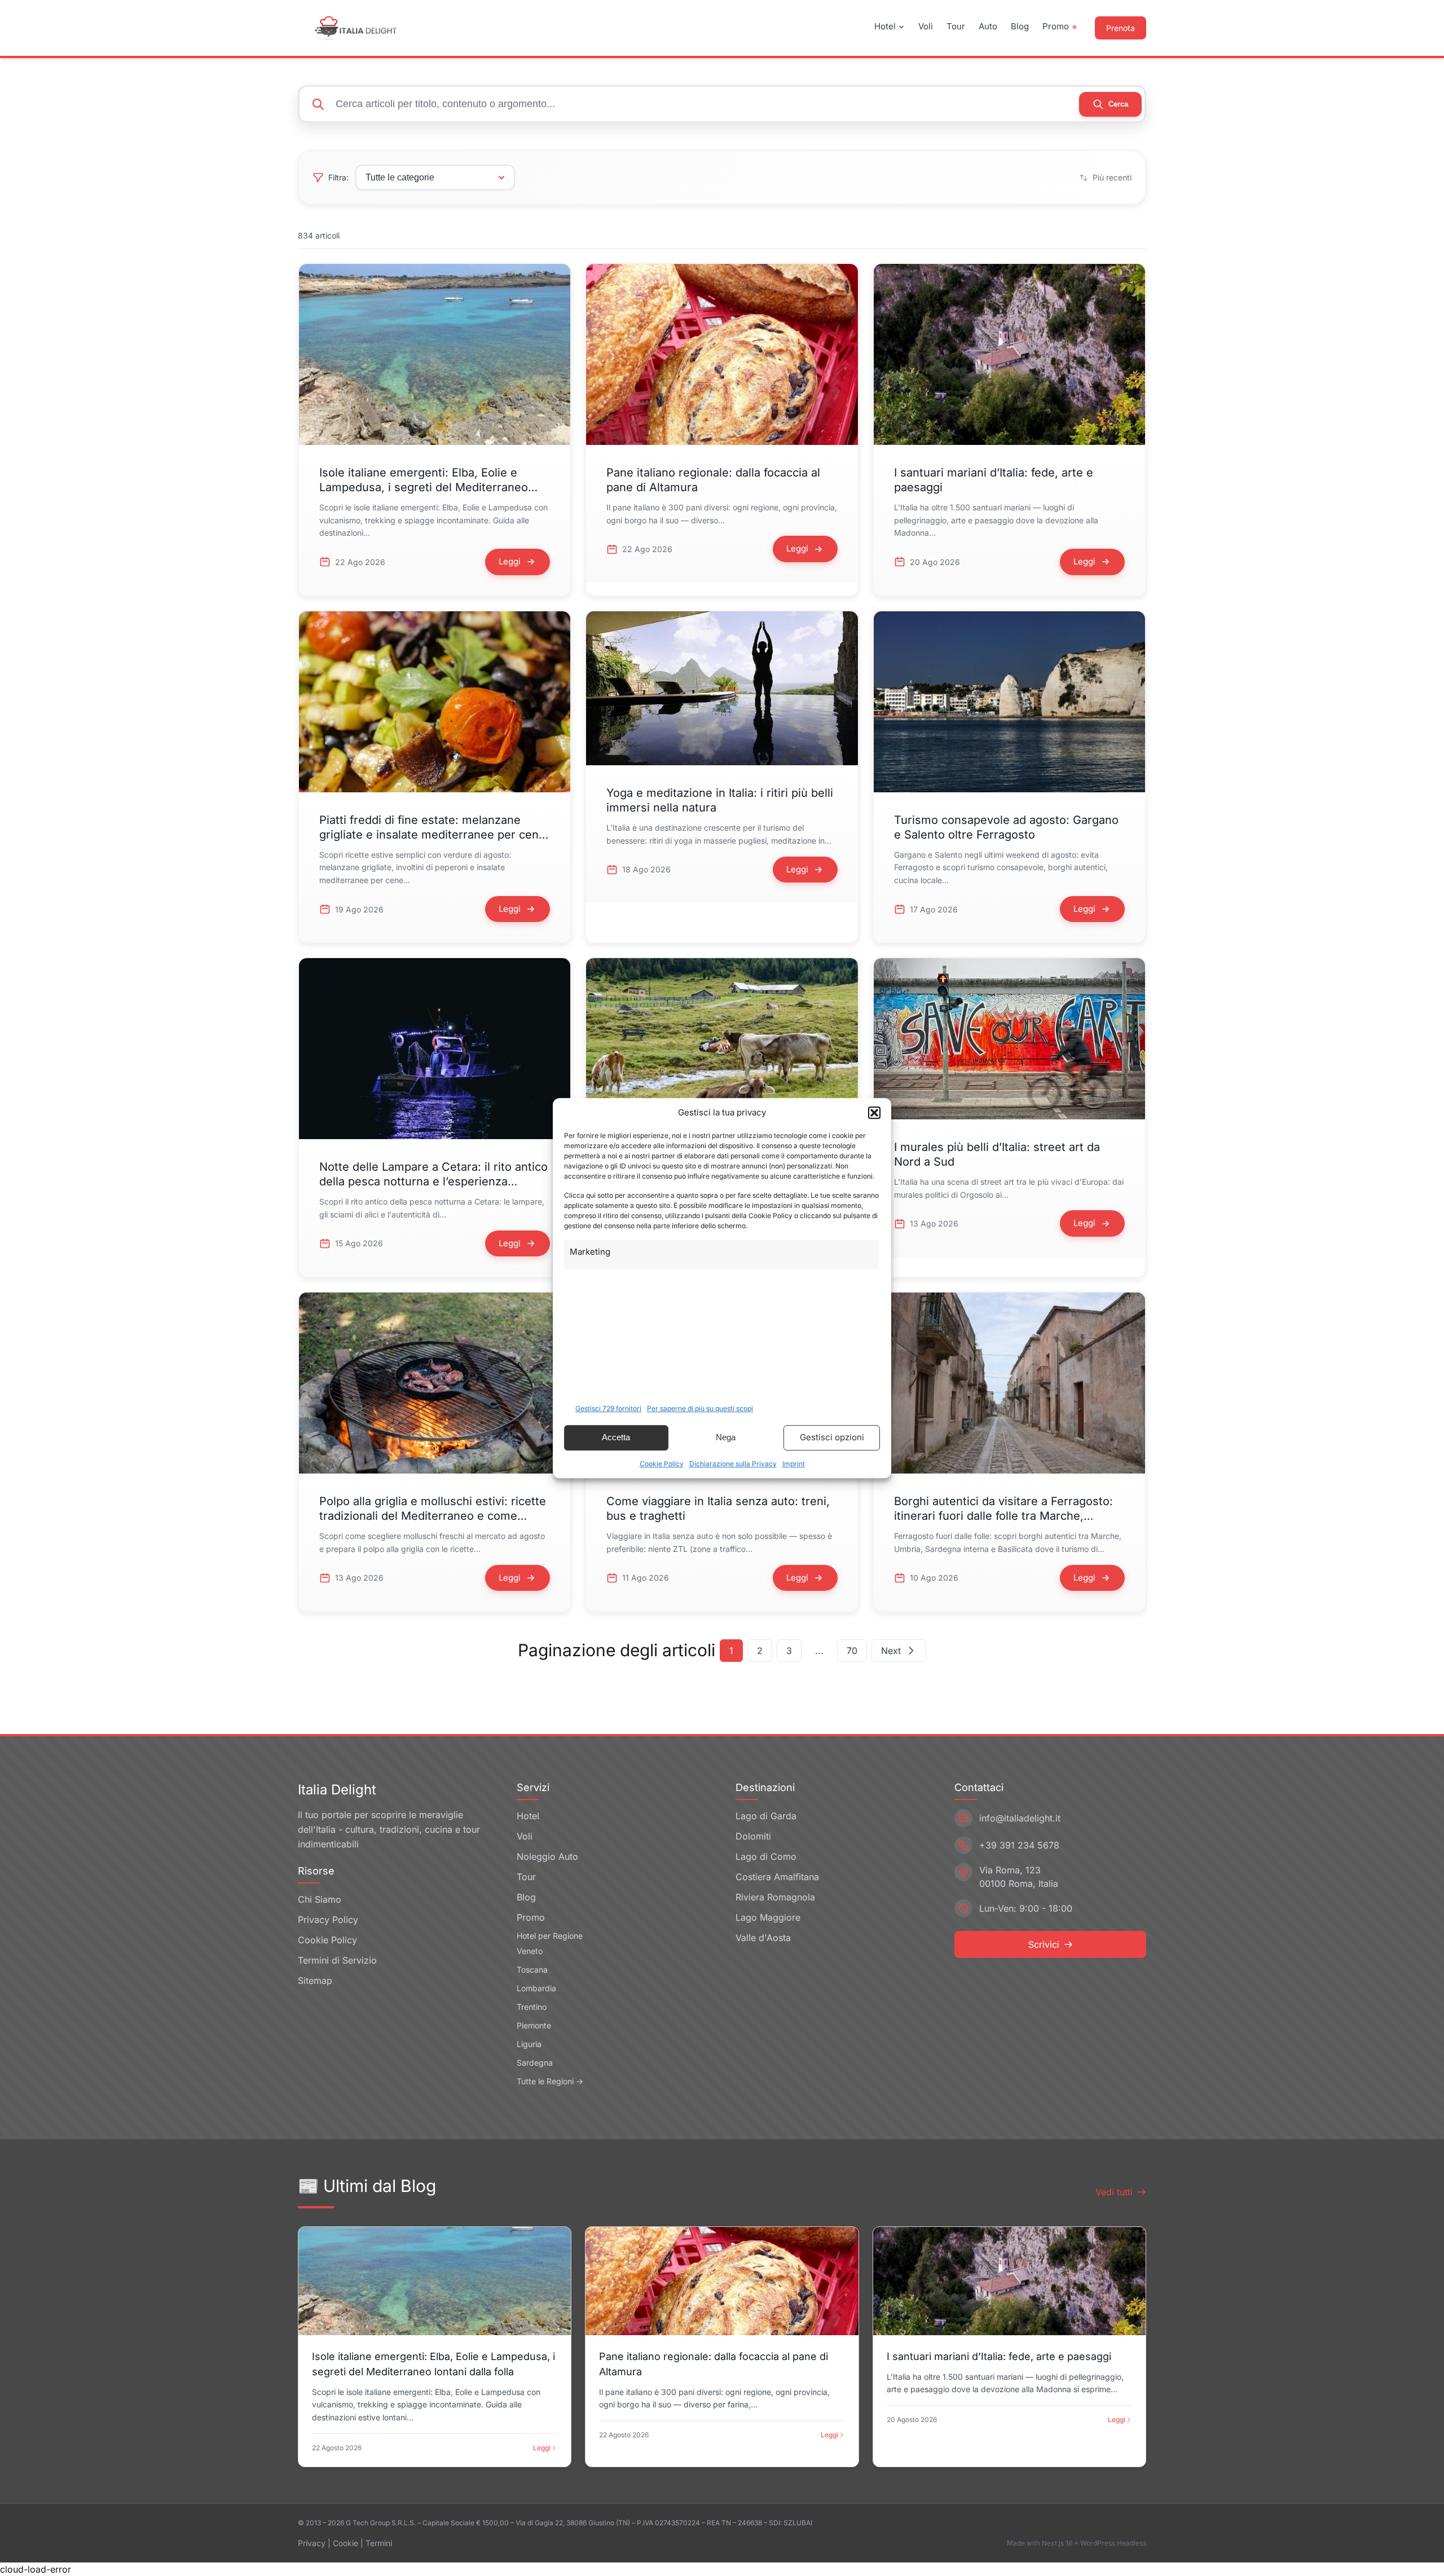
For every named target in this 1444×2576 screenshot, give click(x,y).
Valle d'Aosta (763, 1938)
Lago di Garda (766, 1816)
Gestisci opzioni (832, 1437)
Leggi (542, 2448)
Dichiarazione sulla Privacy (733, 1464)
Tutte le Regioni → (550, 2081)
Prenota (1121, 28)
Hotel (885, 26)
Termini (379, 2543)
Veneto (530, 1951)
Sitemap (315, 1980)
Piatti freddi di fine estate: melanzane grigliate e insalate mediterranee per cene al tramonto (432, 835)
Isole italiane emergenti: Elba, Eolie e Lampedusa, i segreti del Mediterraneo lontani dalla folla (424, 487)
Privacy (312, 2543)
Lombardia (536, 1988)
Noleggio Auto (547, 1856)
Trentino (532, 2007)
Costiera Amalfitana (777, 1877)
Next (891, 1651)
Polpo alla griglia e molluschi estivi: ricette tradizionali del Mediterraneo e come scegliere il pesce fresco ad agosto (433, 1516)
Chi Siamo (320, 1899)
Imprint (794, 1464)
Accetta (616, 1437)
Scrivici (1044, 1944)
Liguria (529, 2044)
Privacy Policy (328, 1920)
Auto (988, 26)
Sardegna (535, 2063)
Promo (1056, 26)
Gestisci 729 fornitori (608, 1408)
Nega (726, 1437)
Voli (926, 26)
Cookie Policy (662, 1464)
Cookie (345, 2543)
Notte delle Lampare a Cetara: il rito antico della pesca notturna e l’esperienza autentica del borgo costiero (433, 1181)
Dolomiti (753, 1836)
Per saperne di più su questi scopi (700, 1408)
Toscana (532, 1970)
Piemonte (534, 2025)
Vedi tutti (1114, 2192)
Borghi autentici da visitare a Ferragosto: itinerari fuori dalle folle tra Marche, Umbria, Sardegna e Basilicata (1003, 1516)
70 (852, 1651)
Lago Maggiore (768, 1917)
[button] (874, 1113)
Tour (956, 26)
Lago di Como (766, 1856)
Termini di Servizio (337, 1960)
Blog (1020, 26)
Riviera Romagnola (775, 1897)
